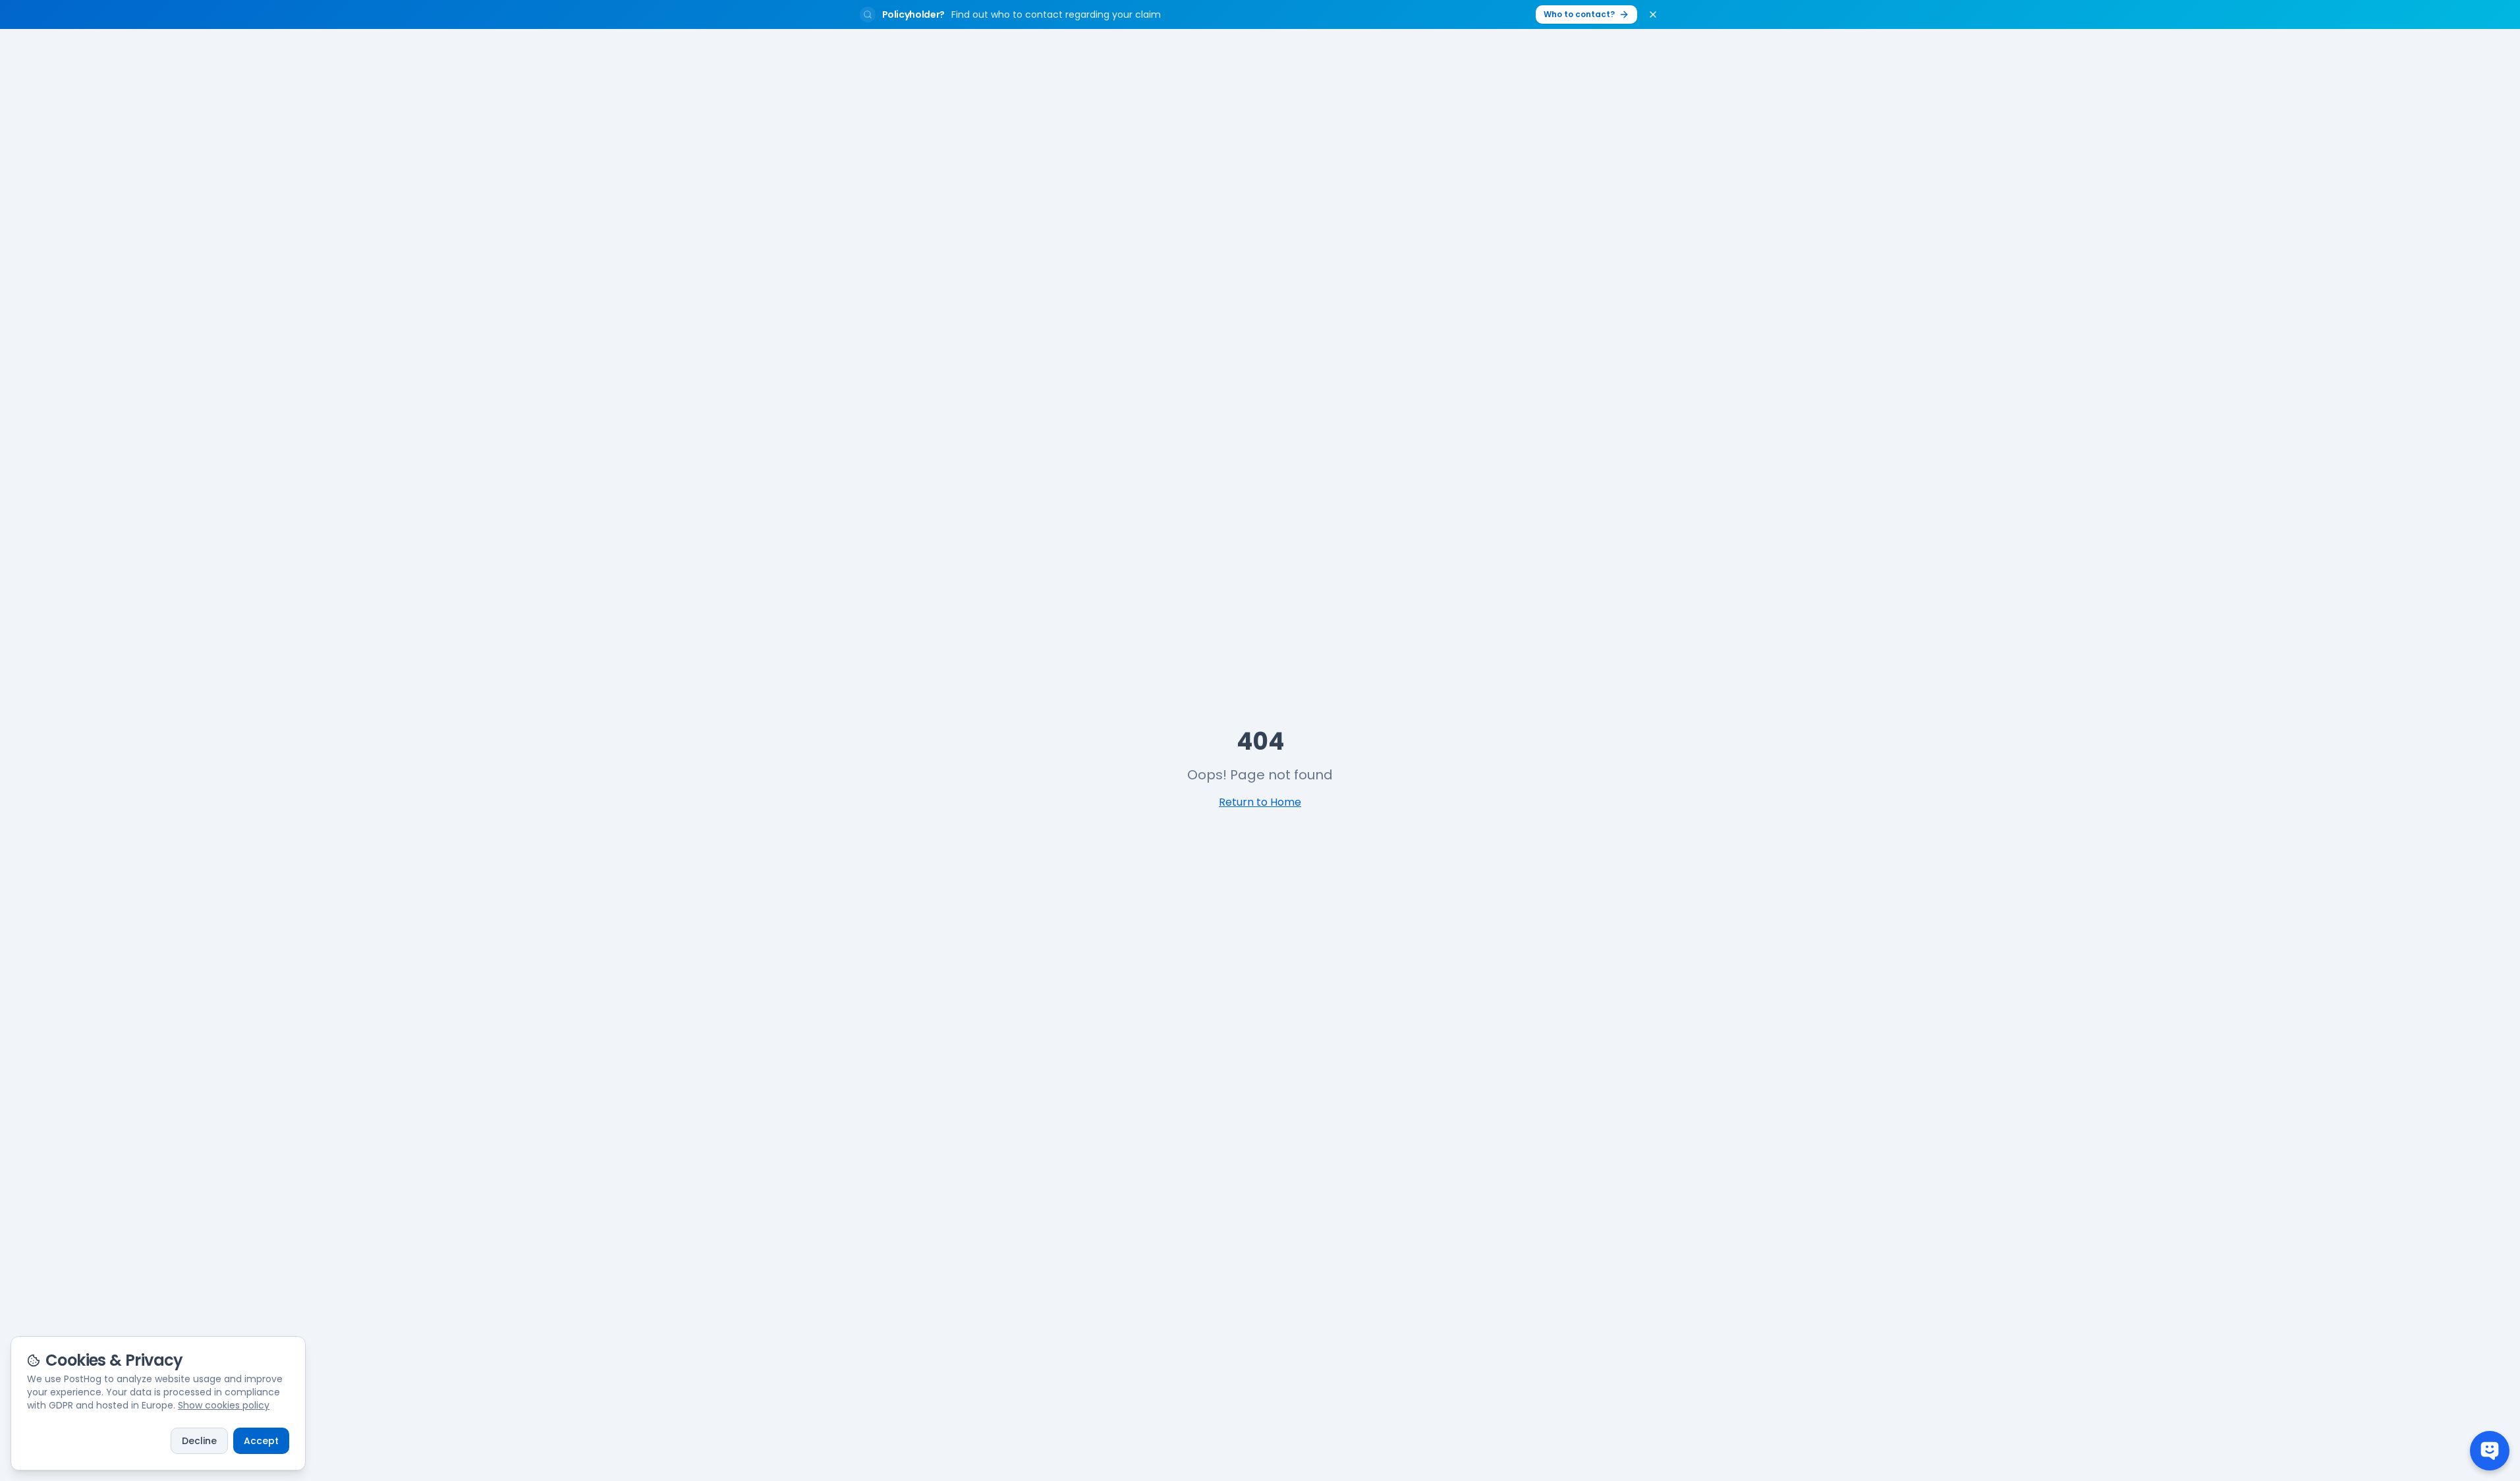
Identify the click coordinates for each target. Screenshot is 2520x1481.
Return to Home (1260, 802)
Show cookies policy (224, 1405)
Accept (261, 1441)
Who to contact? (1579, 14)
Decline (199, 1441)
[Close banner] (1653, 14)
